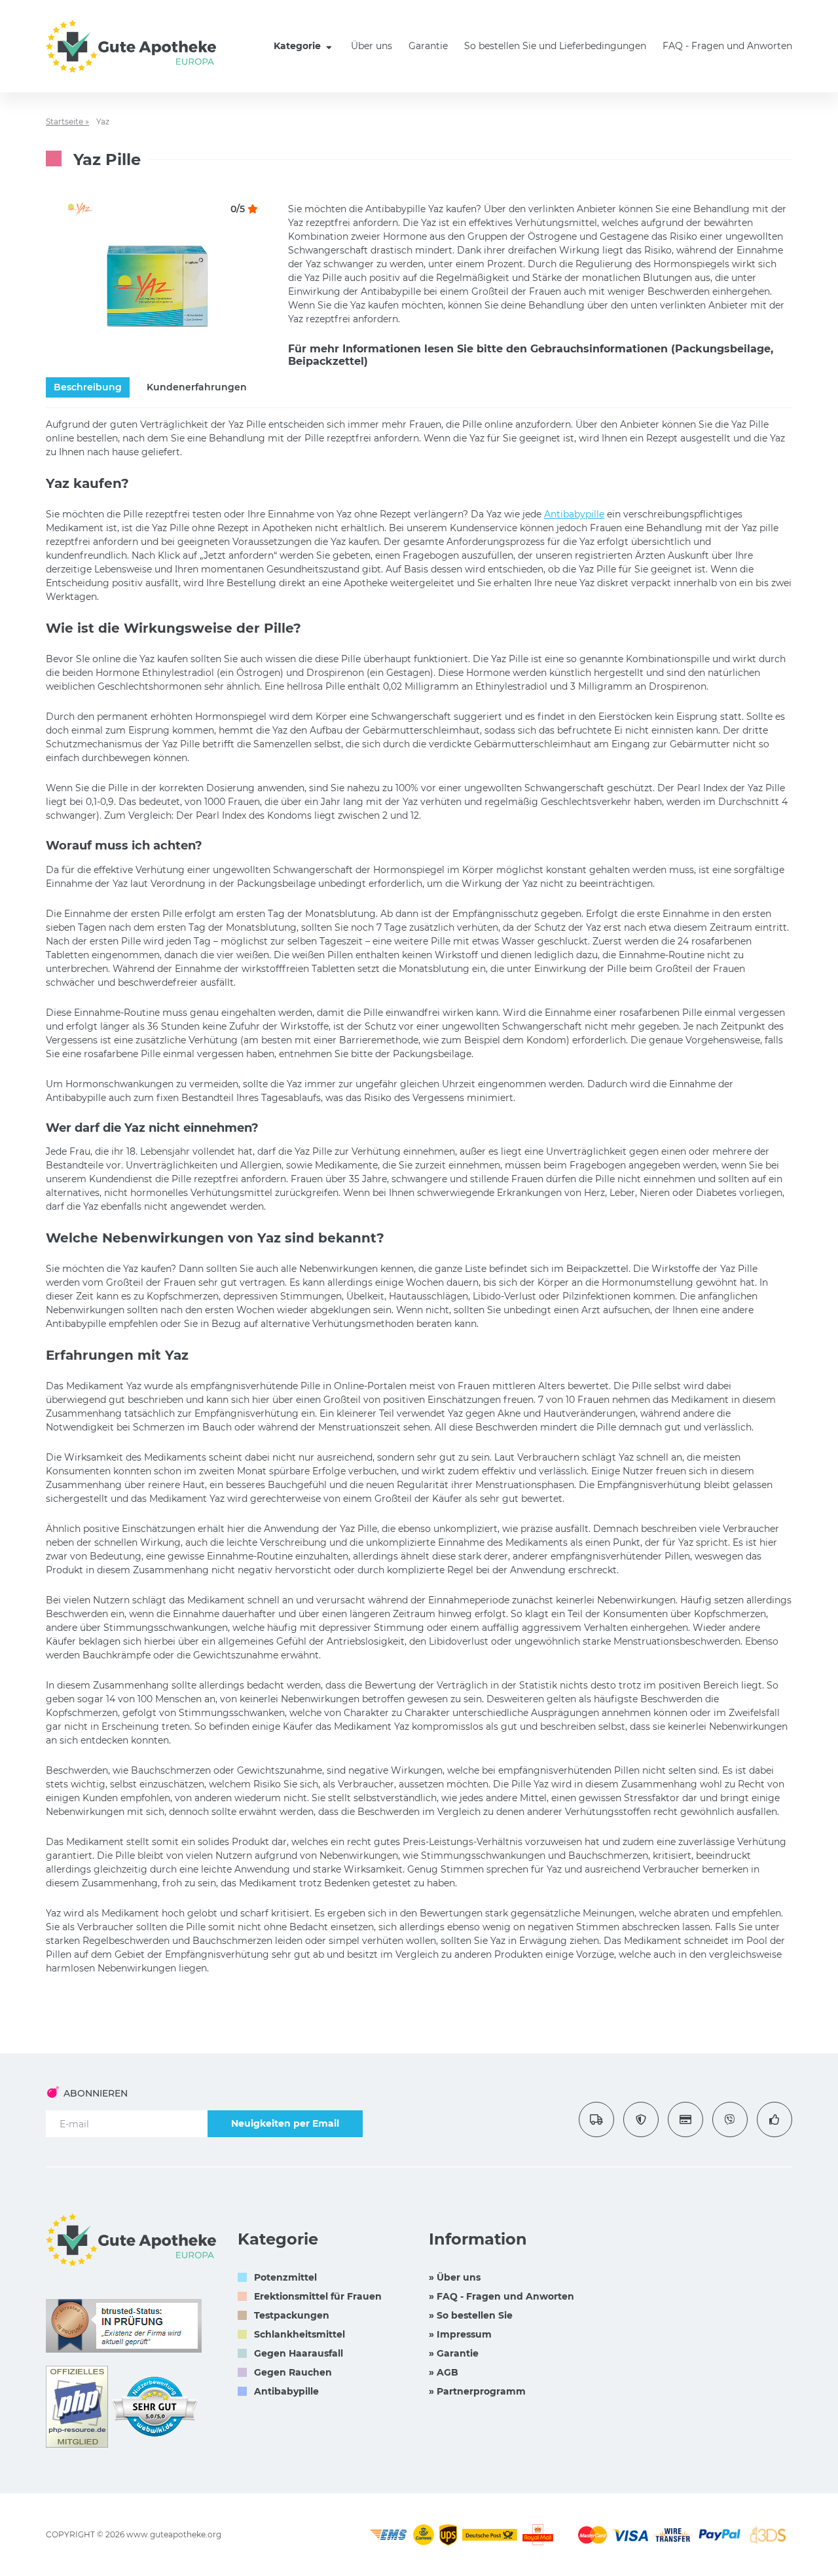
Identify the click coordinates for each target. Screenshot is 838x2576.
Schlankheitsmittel (300, 2334)
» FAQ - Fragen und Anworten (501, 2296)
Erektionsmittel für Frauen (318, 2296)
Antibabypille (574, 514)
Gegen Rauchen (293, 2372)
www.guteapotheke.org (174, 2534)
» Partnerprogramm (477, 2391)
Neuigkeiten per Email (285, 2123)
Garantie (428, 46)
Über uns (372, 46)
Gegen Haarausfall (299, 2353)
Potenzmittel (285, 2277)
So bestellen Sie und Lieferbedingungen (555, 46)
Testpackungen (292, 2315)
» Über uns (455, 2277)
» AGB (444, 2372)
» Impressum (460, 2334)
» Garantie (454, 2353)
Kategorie (299, 46)
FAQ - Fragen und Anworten (727, 46)
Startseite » (67, 121)
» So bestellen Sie (471, 2315)
